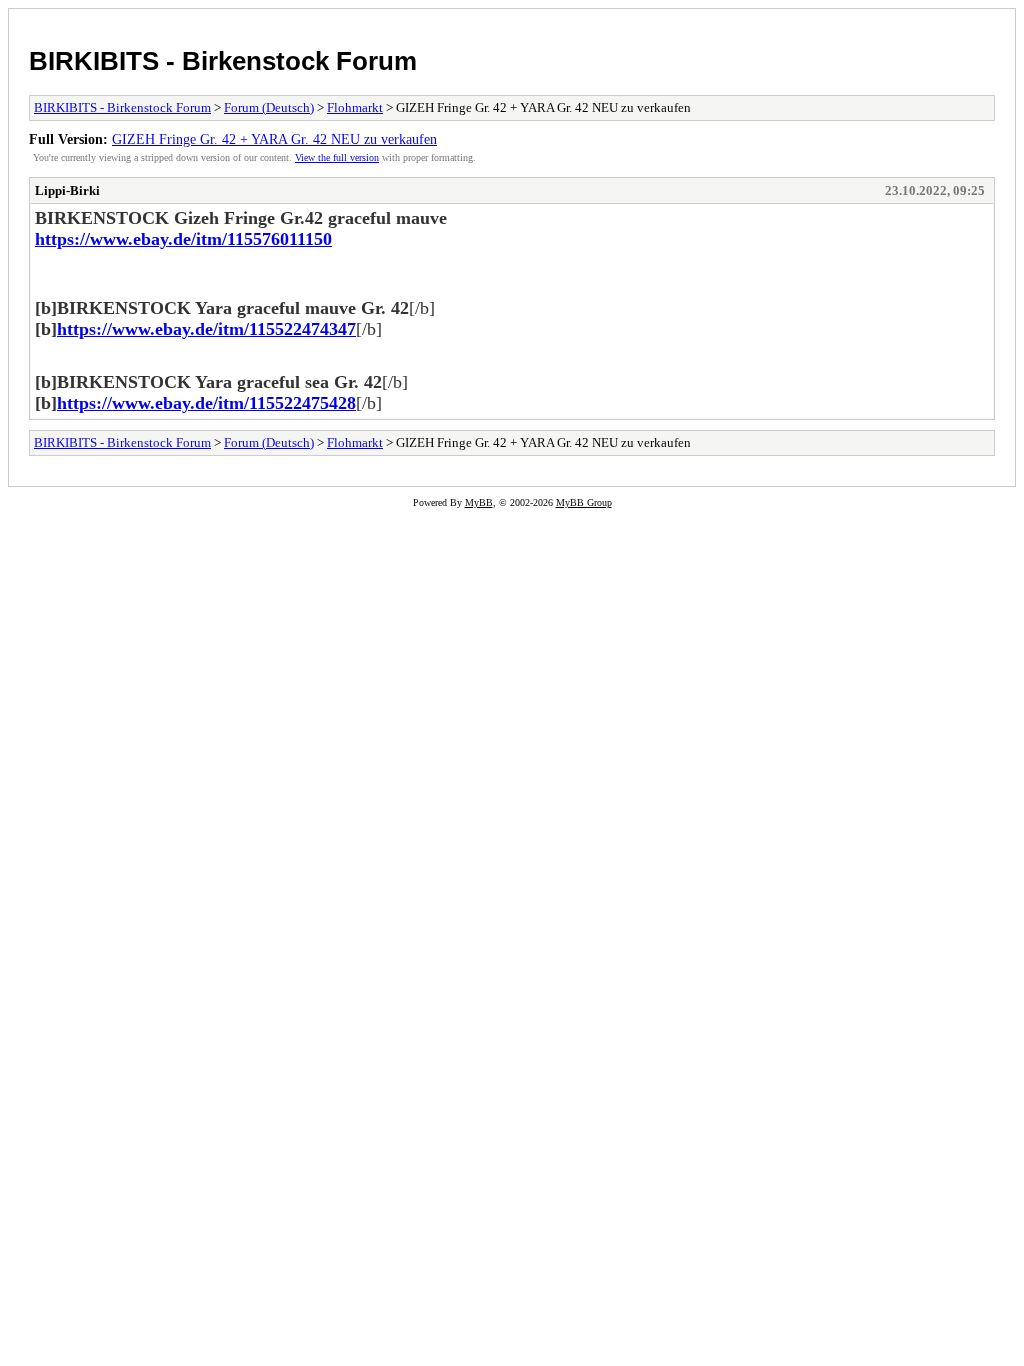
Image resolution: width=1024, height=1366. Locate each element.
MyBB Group (584, 502)
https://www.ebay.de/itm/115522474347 (206, 329)
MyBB (479, 502)
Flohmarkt (355, 107)
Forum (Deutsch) (269, 107)
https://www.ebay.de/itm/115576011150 (183, 239)
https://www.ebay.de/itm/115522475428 (206, 403)
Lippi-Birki (67, 190)
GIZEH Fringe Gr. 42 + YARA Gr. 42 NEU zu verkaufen (274, 139)
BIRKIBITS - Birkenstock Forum (223, 61)
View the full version (337, 157)
